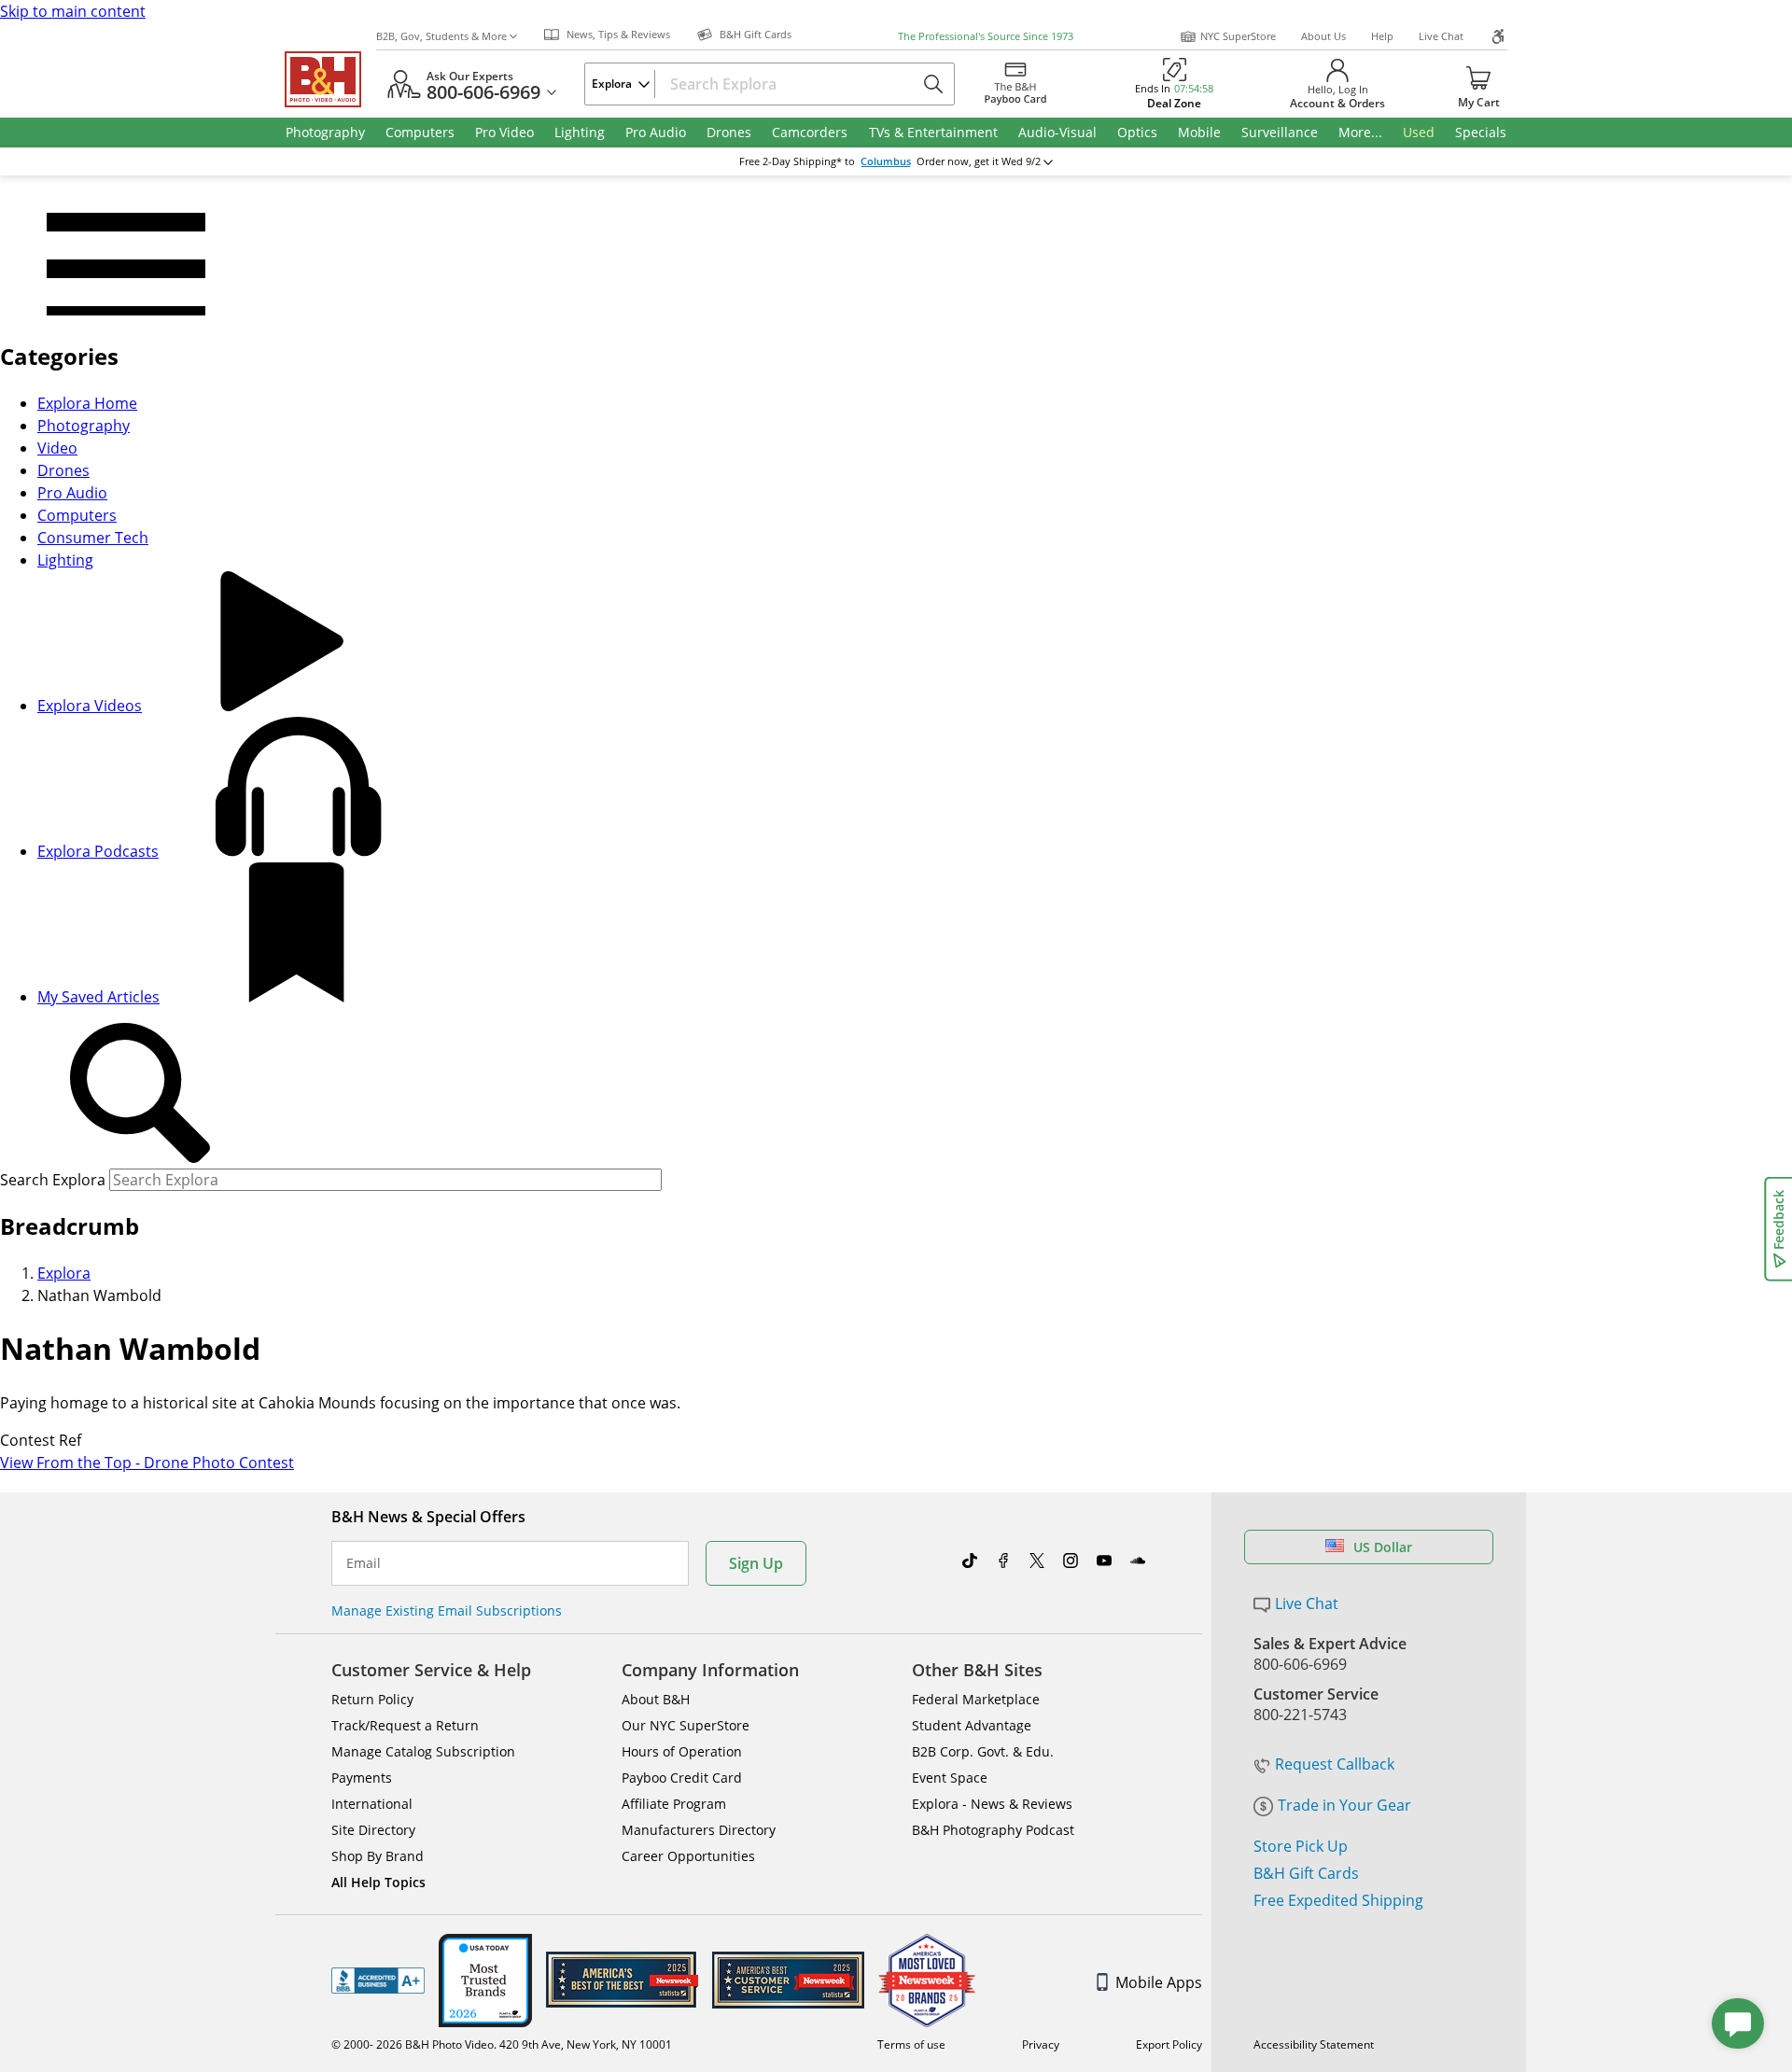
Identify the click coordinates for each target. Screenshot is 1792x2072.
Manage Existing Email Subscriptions (447, 1610)
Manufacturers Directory (699, 1830)
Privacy (1041, 2044)
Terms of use (911, 2044)
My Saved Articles (98, 997)
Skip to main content (73, 11)
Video (57, 448)
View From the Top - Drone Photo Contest (147, 1463)
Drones (63, 470)
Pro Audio (72, 493)
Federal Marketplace (976, 1699)
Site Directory (373, 1830)
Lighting (65, 560)
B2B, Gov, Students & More (441, 36)
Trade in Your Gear (1344, 1805)
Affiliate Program (674, 1804)
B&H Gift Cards (1306, 1873)
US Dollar (1383, 1547)
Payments (362, 1778)
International (372, 1804)
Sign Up (756, 1563)
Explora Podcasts (98, 851)
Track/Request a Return (405, 1725)
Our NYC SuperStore (686, 1725)
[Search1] (140, 1094)
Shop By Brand (378, 1856)
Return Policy (372, 1699)
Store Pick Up (1301, 1846)
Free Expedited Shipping (1338, 1900)
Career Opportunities (688, 1856)
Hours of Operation (682, 1751)
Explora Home (87, 403)
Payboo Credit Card (682, 1778)
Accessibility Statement (1314, 2044)
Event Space (950, 1778)
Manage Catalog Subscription (423, 1751)
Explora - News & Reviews (992, 1804)
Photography (84, 426)
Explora (64, 1273)
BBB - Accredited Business (378, 1981)
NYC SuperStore (1238, 36)
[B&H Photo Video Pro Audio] (330, 79)
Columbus (886, 161)
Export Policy (1169, 2044)
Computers (77, 515)
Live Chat (1441, 36)
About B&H (656, 1699)
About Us (1323, 36)
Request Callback (1335, 1764)
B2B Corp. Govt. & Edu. (983, 1751)
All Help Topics (378, 1882)
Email (364, 1563)
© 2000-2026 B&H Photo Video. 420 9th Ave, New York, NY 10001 (502, 2044)
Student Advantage (972, 1725)
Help (1382, 36)
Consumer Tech (93, 538)
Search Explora (53, 1180)
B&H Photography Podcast (993, 1830)
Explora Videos (90, 706)
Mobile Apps (1159, 1982)
